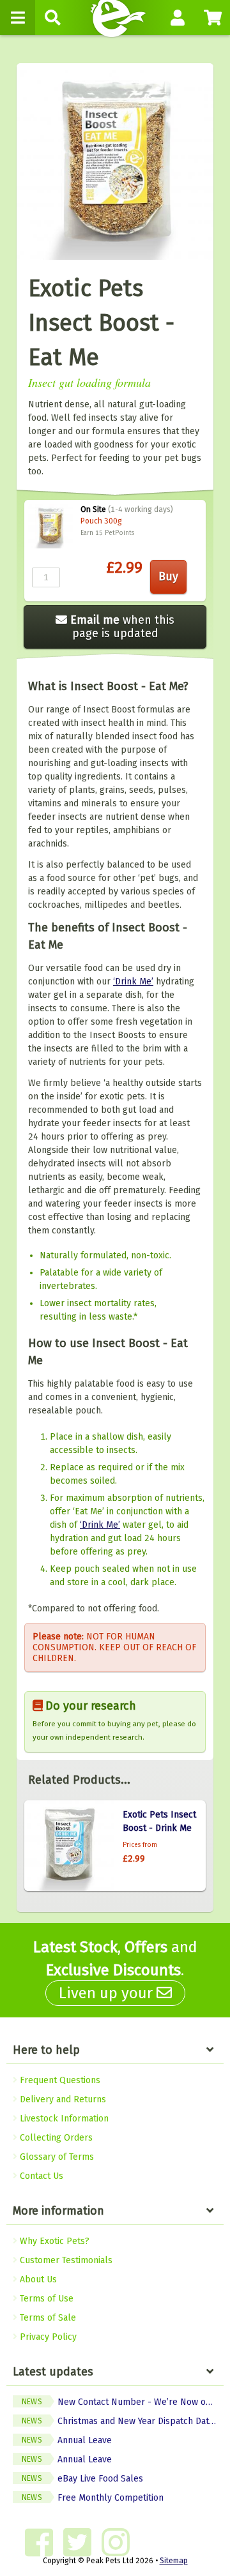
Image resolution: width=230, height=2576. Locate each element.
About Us (37, 2279)
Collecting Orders (55, 2138)
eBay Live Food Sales (82, 2479)
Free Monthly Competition (93, 2498)
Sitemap (174, 2561)
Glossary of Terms (56, 2157)
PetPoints (119, 533)
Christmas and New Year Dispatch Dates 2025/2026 (123, 2421)
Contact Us (40, 2176)
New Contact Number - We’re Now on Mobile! (123, 2402)
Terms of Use (45, 2299)
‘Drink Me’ (133, 982)
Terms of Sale (47, 2318)
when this (122, 627)
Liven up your (108, 1993)
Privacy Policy (47, 2337)
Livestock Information (63, 2119)
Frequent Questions (59, 2080)
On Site (93, 509)
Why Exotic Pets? (53, 2241)
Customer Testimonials (65, 2260)
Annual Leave (67, 2440)
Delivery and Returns (62, 2099)
